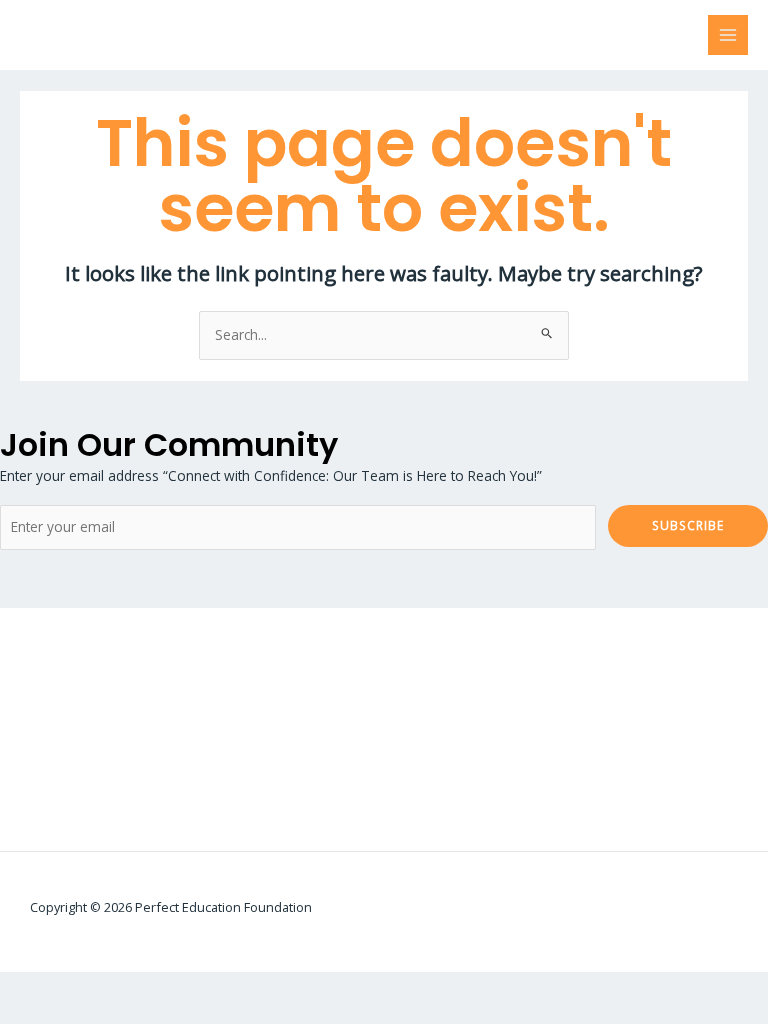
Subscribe (688, 525)
